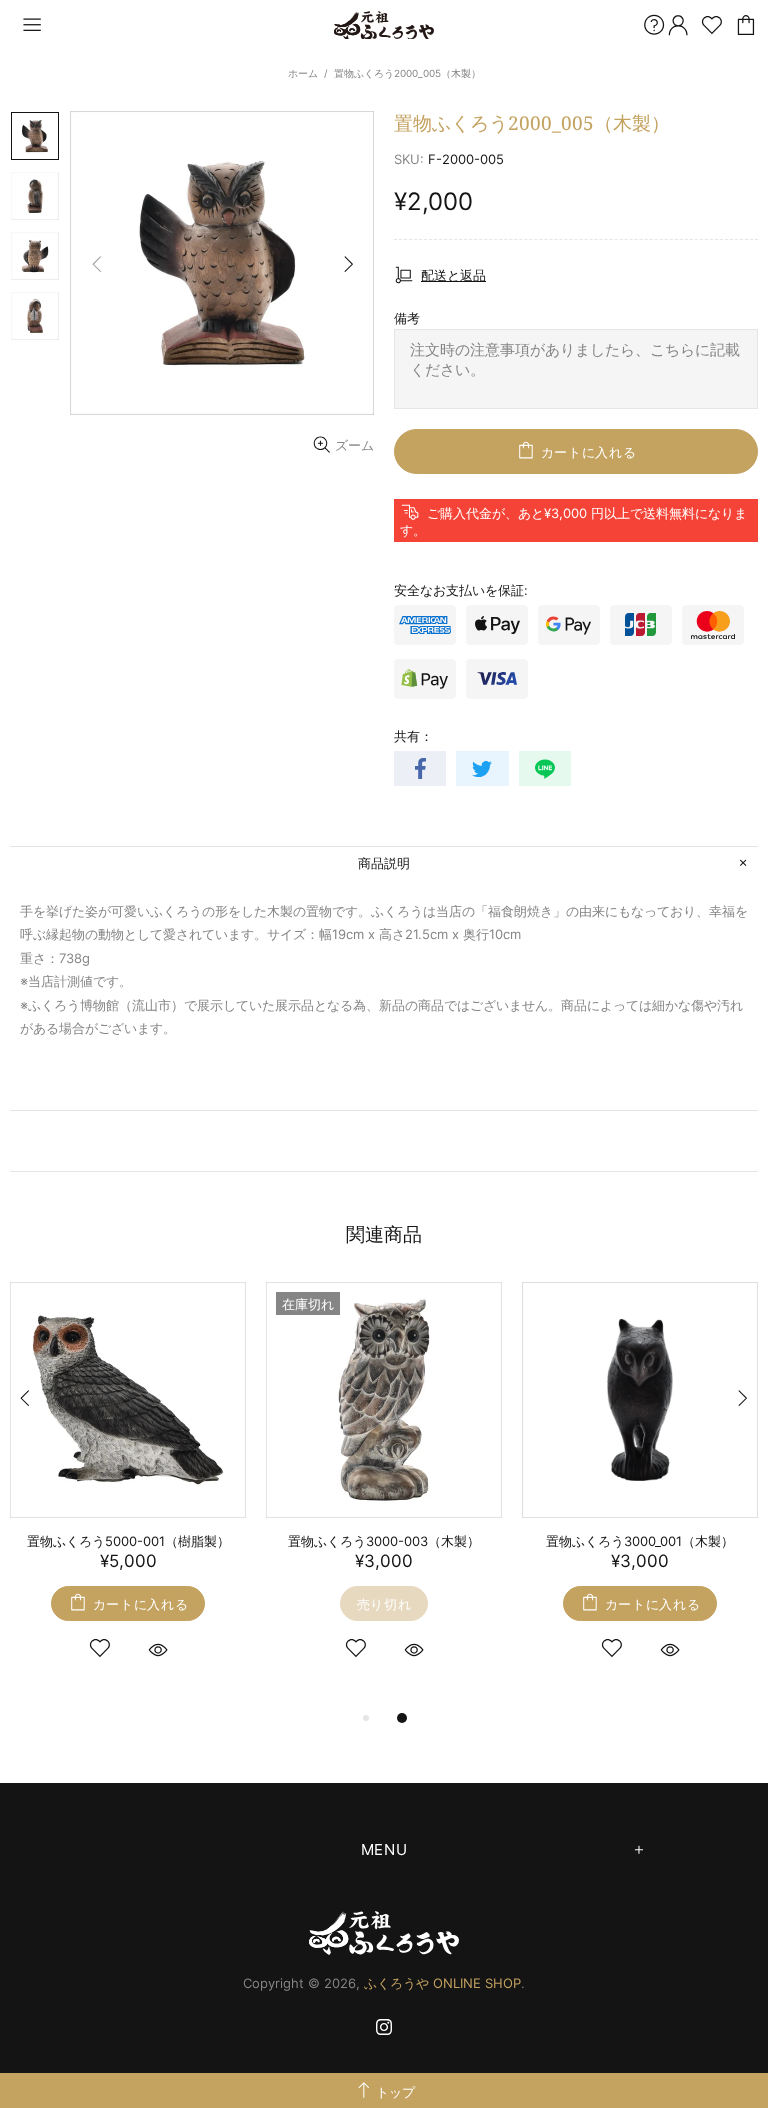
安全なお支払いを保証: (461, 590)
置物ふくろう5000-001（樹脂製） (128, 1541)
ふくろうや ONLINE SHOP (384, 25)
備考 (407, 318)
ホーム (303, 73)
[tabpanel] (128, 1494)
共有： (413, 736)
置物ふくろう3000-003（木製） (384, 1541)
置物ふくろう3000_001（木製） (640, 1541)
